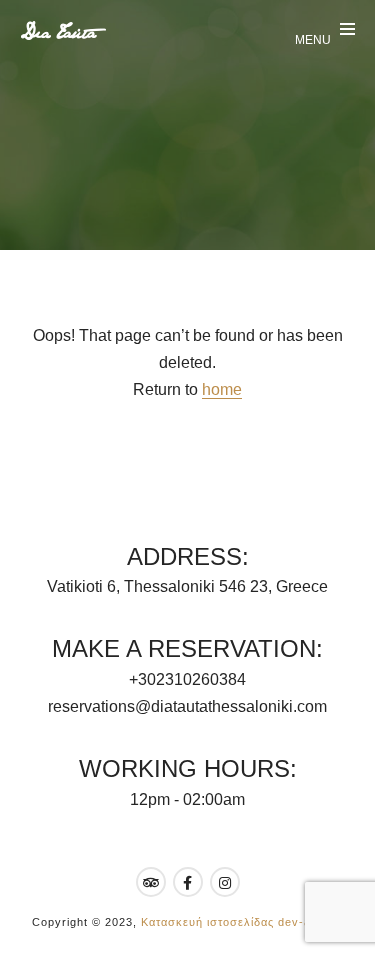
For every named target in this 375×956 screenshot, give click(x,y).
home (222, 389)
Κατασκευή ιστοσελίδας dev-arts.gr (242, 922)
